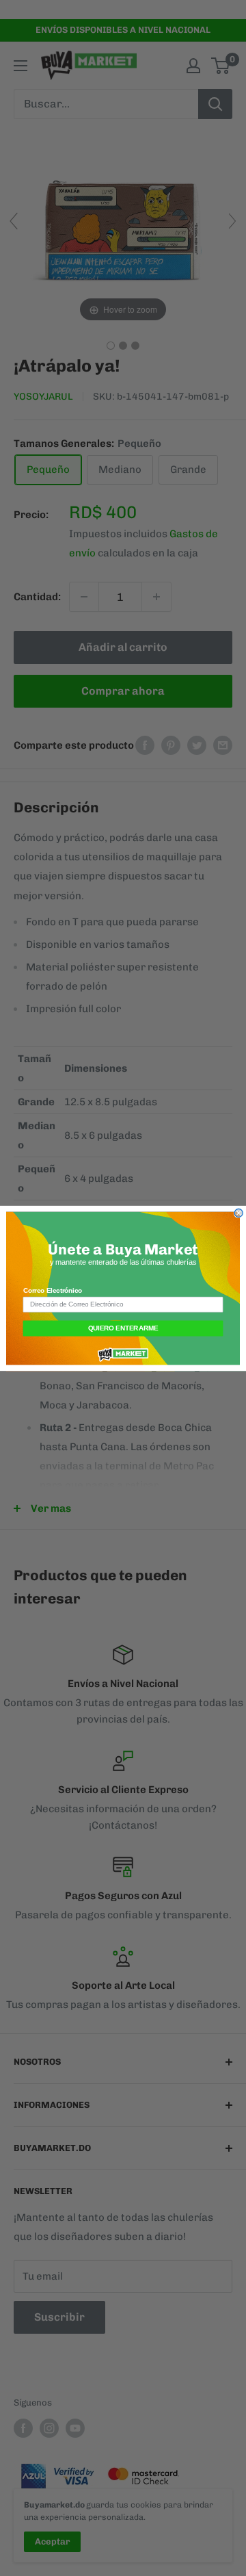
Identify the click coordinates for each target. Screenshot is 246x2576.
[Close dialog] (238, 1213)
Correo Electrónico (53, 1290)
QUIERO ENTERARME (123, 1328)
